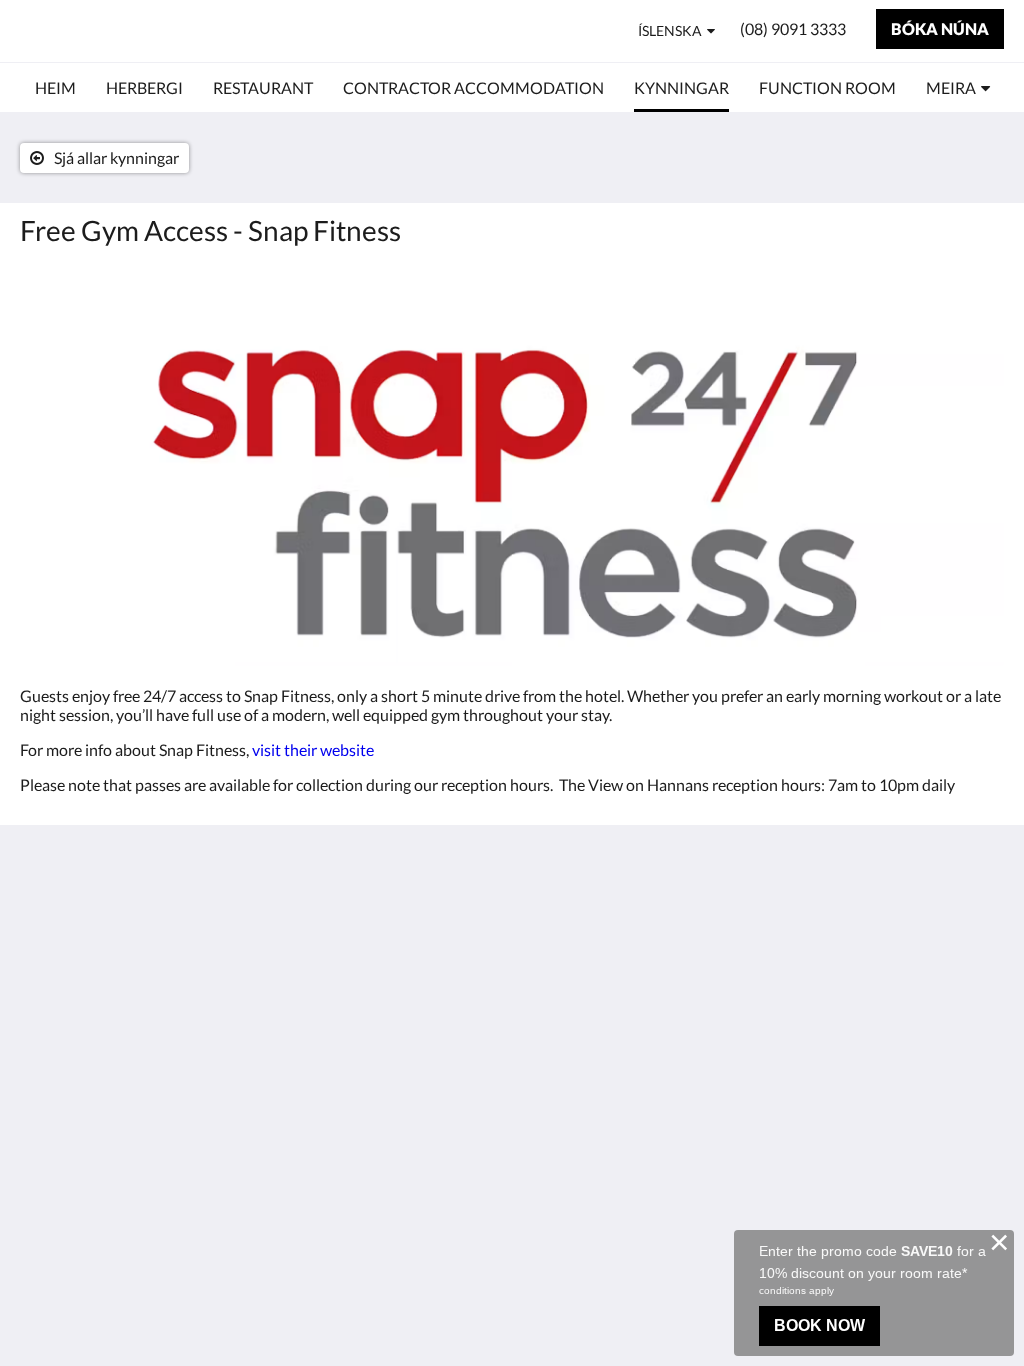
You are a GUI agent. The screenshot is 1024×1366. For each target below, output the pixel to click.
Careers (548, 980)
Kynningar (390, 1013)
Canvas (978, 1082)
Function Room (408, 1030)
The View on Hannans (158, 30)
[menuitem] (55, 88)
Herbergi (385, 928)
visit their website (313, 749)
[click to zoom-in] (512, 464)
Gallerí (544, 963)
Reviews (549, 946)
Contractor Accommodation (412, 971)
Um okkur (555, 912)
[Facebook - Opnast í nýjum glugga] (984, 924)
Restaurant (393, 945)
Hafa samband (570, 929)
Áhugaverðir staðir (419, 996)
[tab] (429, 887)
